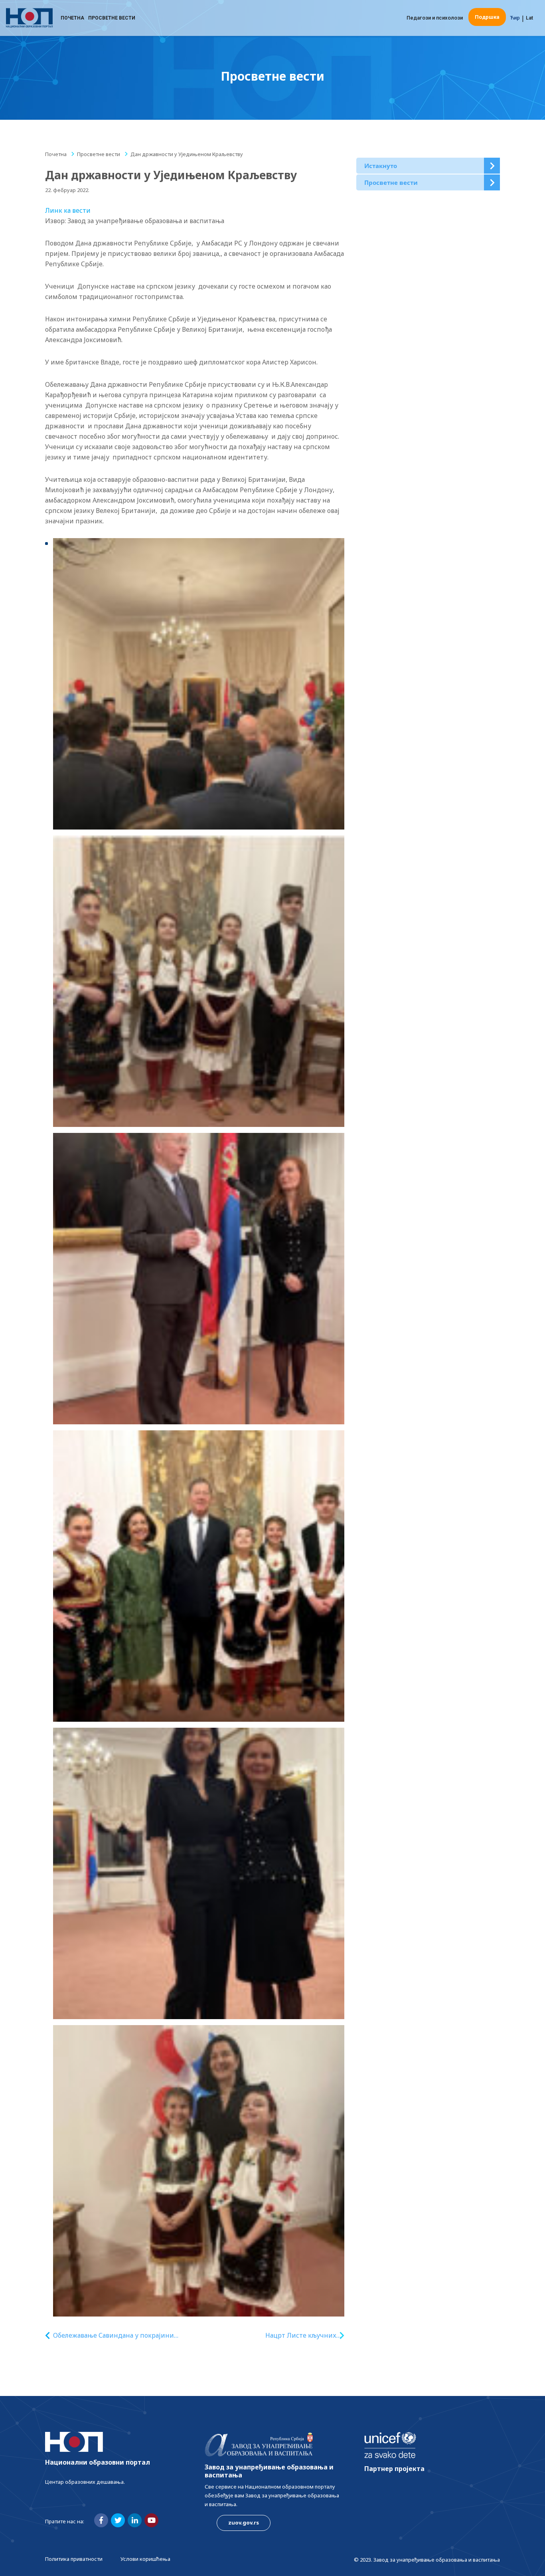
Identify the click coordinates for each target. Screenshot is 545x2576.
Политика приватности (74, 2559)
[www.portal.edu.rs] (29, 18)
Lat (529, 18)
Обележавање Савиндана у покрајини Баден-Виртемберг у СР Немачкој (114, 2335)
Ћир (515, 18)
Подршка (487, 17)
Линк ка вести (68, 210)
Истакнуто (381, 166)
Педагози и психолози (435, 18)
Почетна (72, 18)
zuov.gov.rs (244, 2523)
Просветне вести (112, 18)
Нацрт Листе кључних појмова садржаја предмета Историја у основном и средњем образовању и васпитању (292, 2335)
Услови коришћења (145, 2559)
